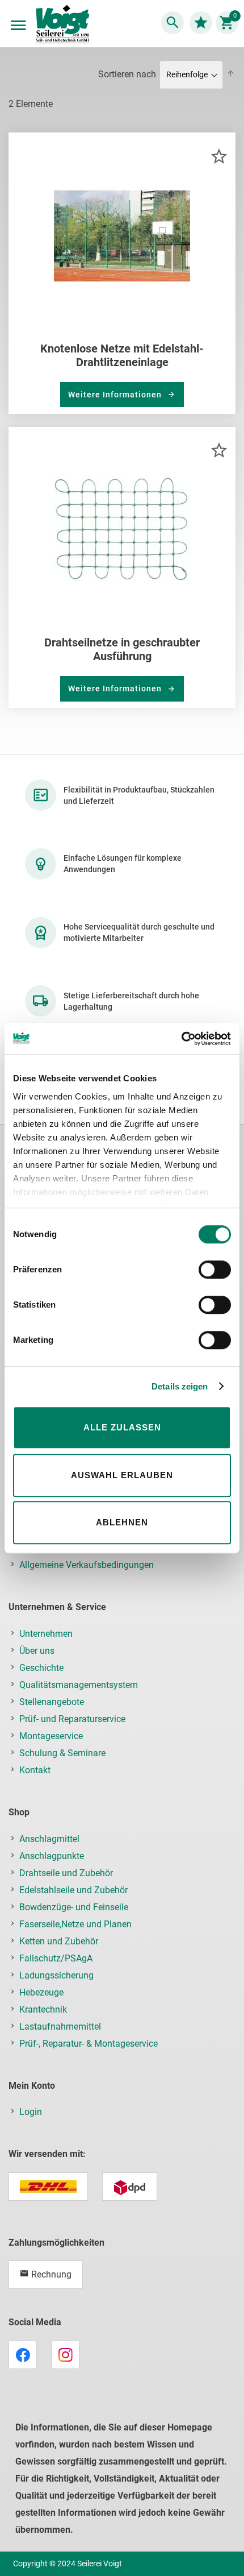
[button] (219, 155)
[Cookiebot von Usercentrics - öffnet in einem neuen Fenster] (181, 1039)
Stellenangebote (52, 1702)
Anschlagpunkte (52, 1856)
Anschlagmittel (49, 1839)
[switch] (215, 1271)
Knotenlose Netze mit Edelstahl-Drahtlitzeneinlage (122, 355)
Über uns (37, 1651)
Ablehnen (122, 1522)
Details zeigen (180, 1386)
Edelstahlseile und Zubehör (73, 1890)
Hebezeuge (41, 1992)
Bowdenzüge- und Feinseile (74, 1907)
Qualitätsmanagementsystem (79, 1685)
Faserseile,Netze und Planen (75, 1924)
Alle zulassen (122, 1427)
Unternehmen (46, 1634)
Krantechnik (43, 2009)
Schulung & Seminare (62, 1753)
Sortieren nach (127, 74)
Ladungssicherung (56, 1975)
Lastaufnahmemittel (60, 2027)
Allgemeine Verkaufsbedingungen (87, 1565)
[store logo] (62, 25)
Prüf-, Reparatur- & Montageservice (89, 2044)
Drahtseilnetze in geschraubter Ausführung (122, 649)
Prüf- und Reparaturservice (72, 1719)
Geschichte (41, 1668)
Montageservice (51, 1736)
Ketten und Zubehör (59, 1941)
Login (31, 2112)
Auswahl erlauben (122, 1475)
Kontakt (35, 1770)
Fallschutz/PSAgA (56, 1958)
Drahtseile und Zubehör (66, 1873)
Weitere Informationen (116, 395)
